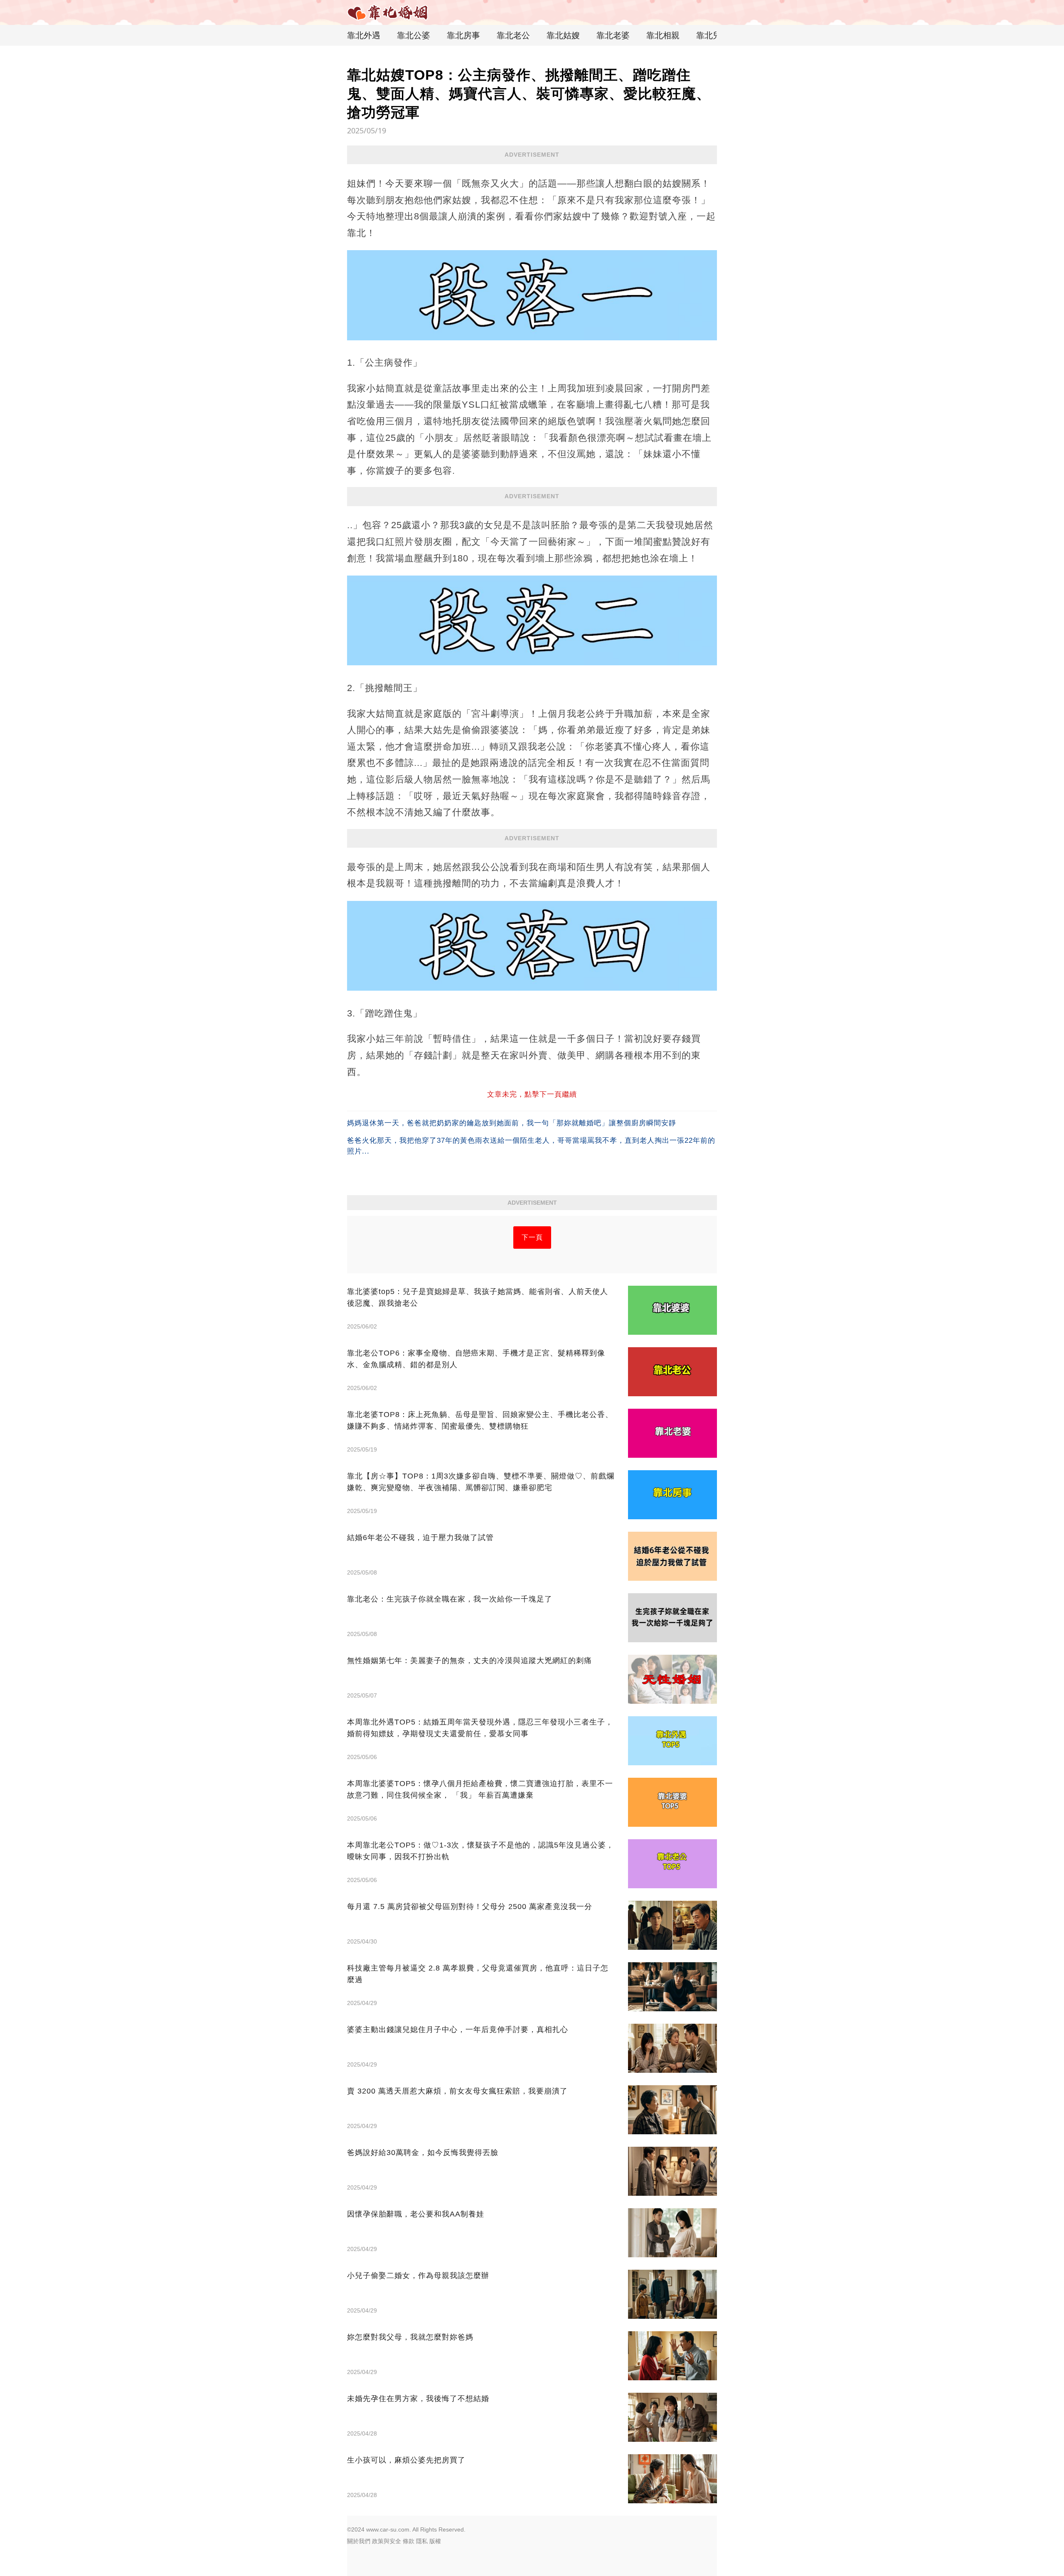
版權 (435, 2541)
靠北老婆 (613, 35)
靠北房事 (463, 35)
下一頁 (532, 1237)
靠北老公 (513, 35)
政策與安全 (387, 2541)
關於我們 (359, 2541)
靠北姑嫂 (563, 35)
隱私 (422, 2541)
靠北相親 (663, 35)
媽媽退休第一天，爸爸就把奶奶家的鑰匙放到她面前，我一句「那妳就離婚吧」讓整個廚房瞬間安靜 (512, 1123)
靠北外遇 (364, 35)
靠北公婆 (414, 35)
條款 (409, 2541)
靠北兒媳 (713, 35)
